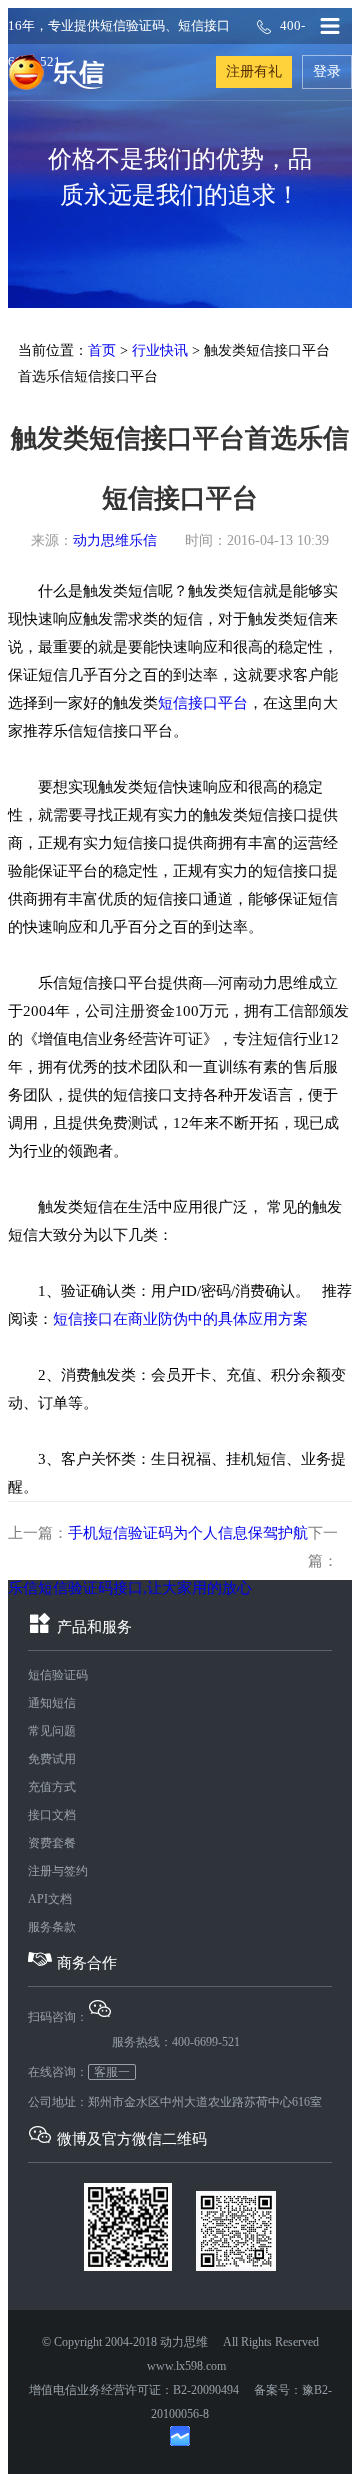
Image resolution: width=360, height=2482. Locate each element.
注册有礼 (254, 71)
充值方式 (52, 1787)
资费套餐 (52, 1843)
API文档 (50, 1899)
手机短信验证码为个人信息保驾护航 (188, 1533)
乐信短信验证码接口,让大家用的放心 (130, 1588)
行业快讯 (160, 350)
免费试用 (52, 1759)
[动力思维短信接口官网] (57, 72)
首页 (102, 350)
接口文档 (52, 1815)
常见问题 (52, 1731)
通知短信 (52, 1703)
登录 (327, 71)
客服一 (112, 2072)
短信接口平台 (203, 703)
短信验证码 (58, 1675)
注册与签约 (58, 1871)
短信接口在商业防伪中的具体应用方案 (180, 1319)
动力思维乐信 (115, 540)
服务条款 (52, 1927)
